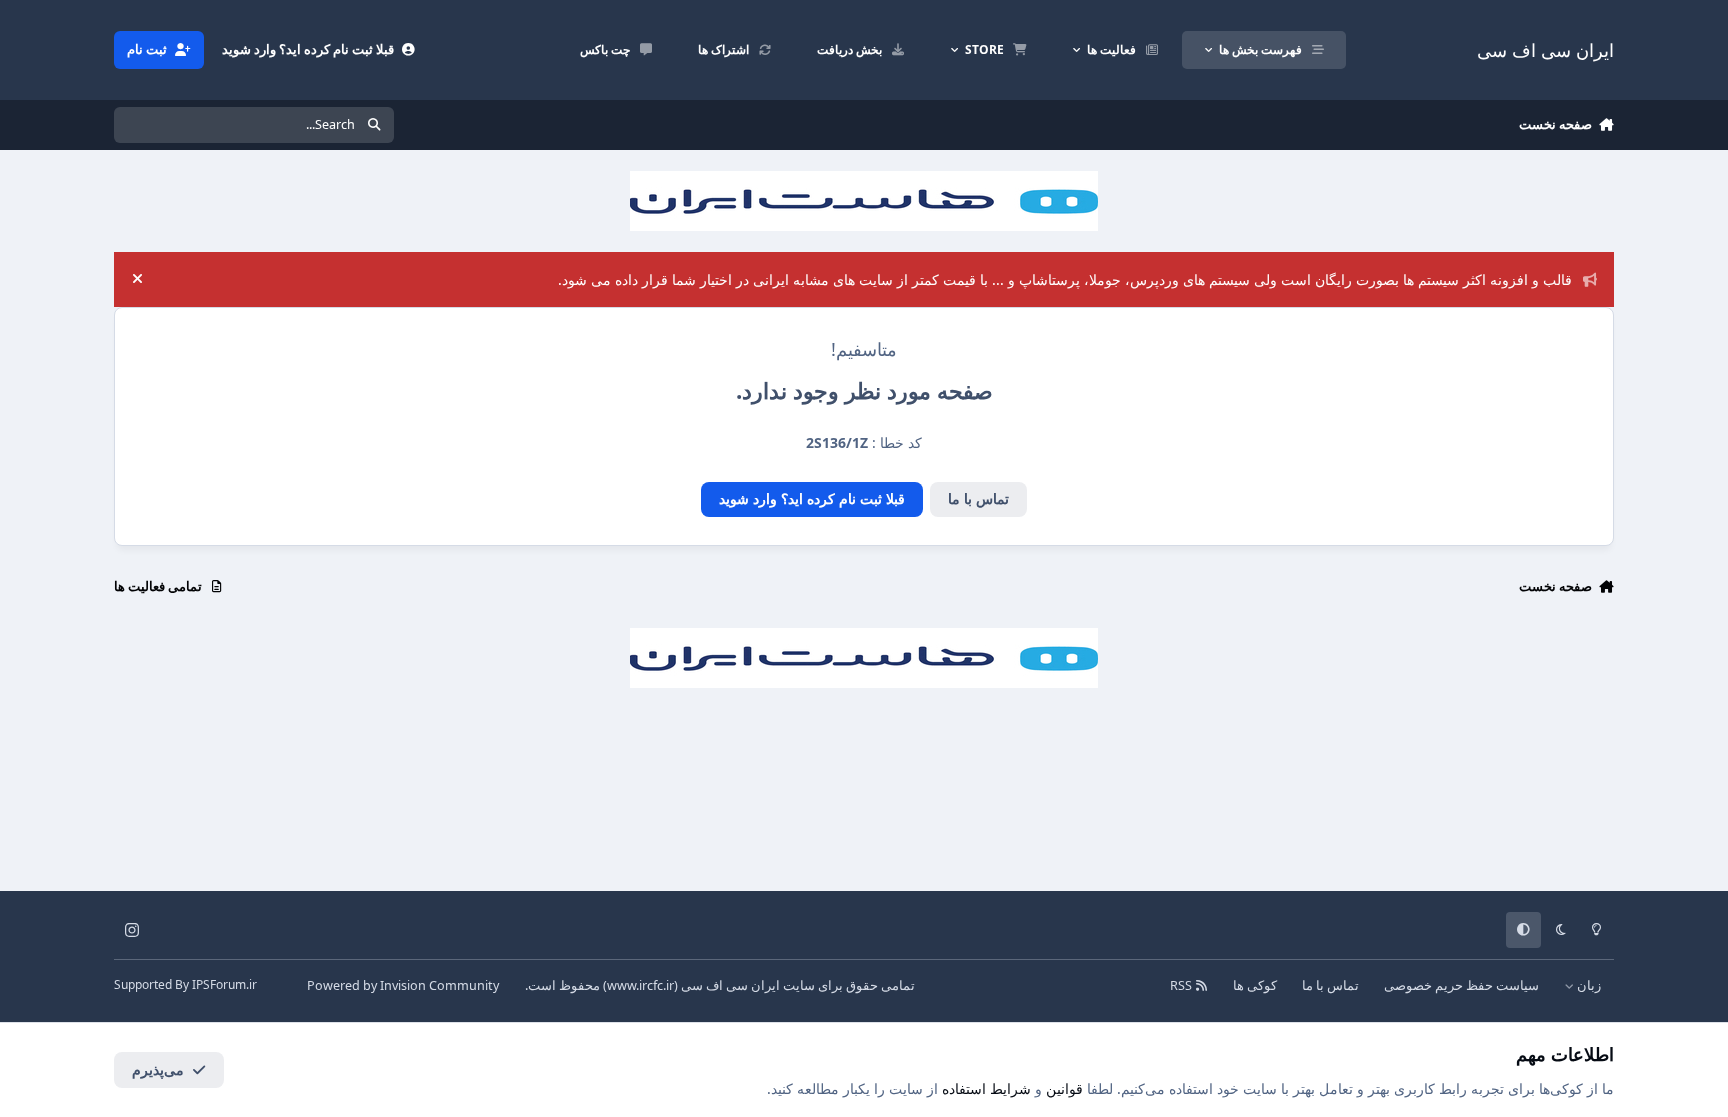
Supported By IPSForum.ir (185, 984)
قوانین (1064, 1088)
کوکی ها (1255, 985)
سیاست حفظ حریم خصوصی (1461, 985)
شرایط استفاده (986, 1088)
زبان (1587, 985)
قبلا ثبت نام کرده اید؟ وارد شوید (812, 498)
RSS (1182, 985)
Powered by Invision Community (403, 985)
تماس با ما (978, 498)
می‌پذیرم (158, 1069)
